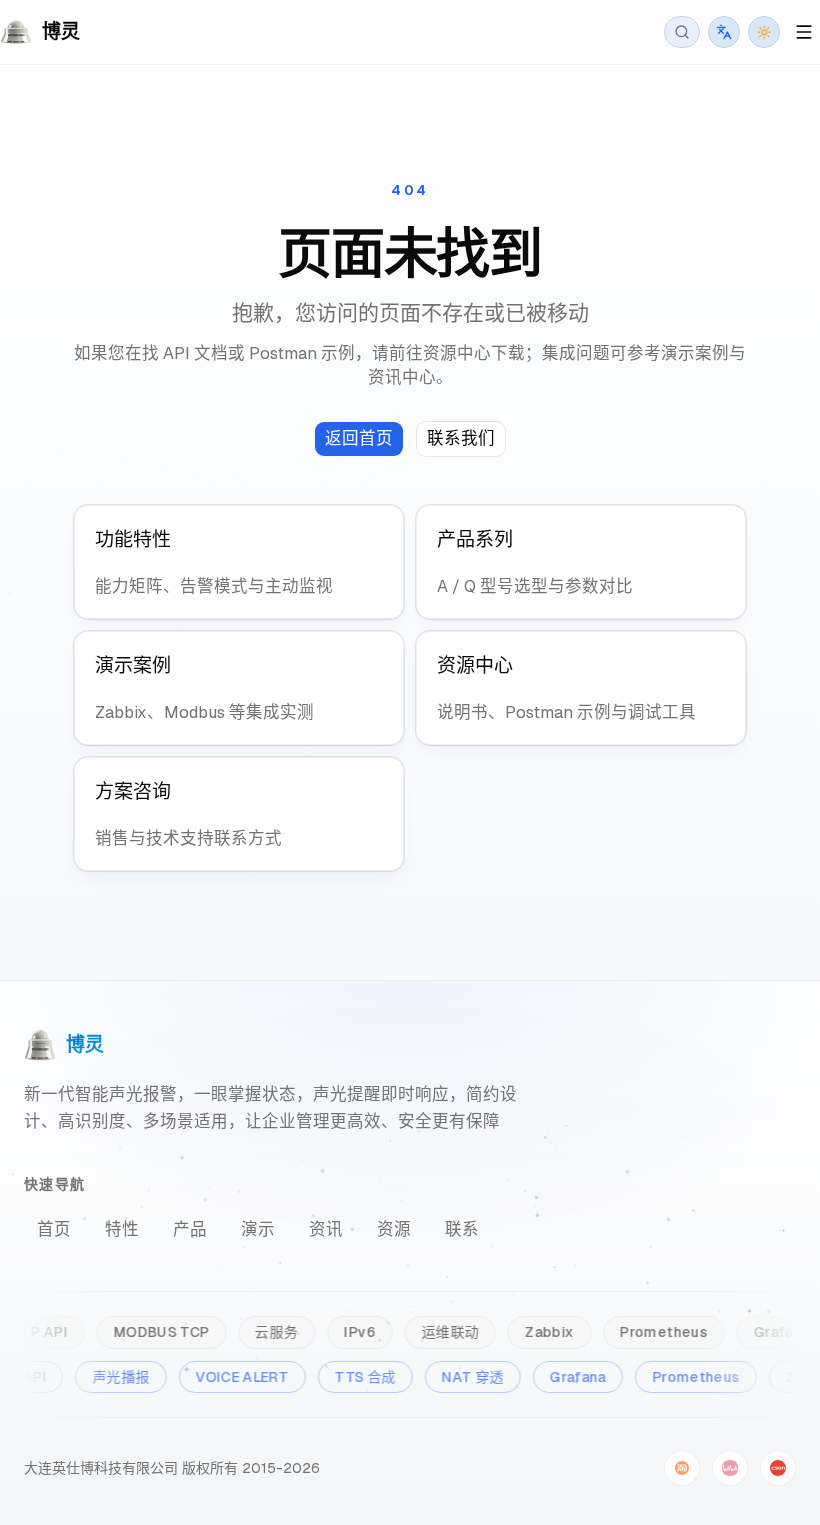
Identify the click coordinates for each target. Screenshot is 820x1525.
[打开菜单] (804, 32)
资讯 (326, 1229)
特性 (122, 1229)
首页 (54, 1229)
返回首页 (359, 438)
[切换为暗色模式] (764, 32)
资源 (394, 1229)
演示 (258, 1229)
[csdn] (778, 1468)
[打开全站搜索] (682, 32)
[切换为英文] (724, 32)
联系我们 (461, 438)
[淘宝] (682, 1468)
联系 (462, 1229)
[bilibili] (730, 1468)
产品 (190, 1229)
